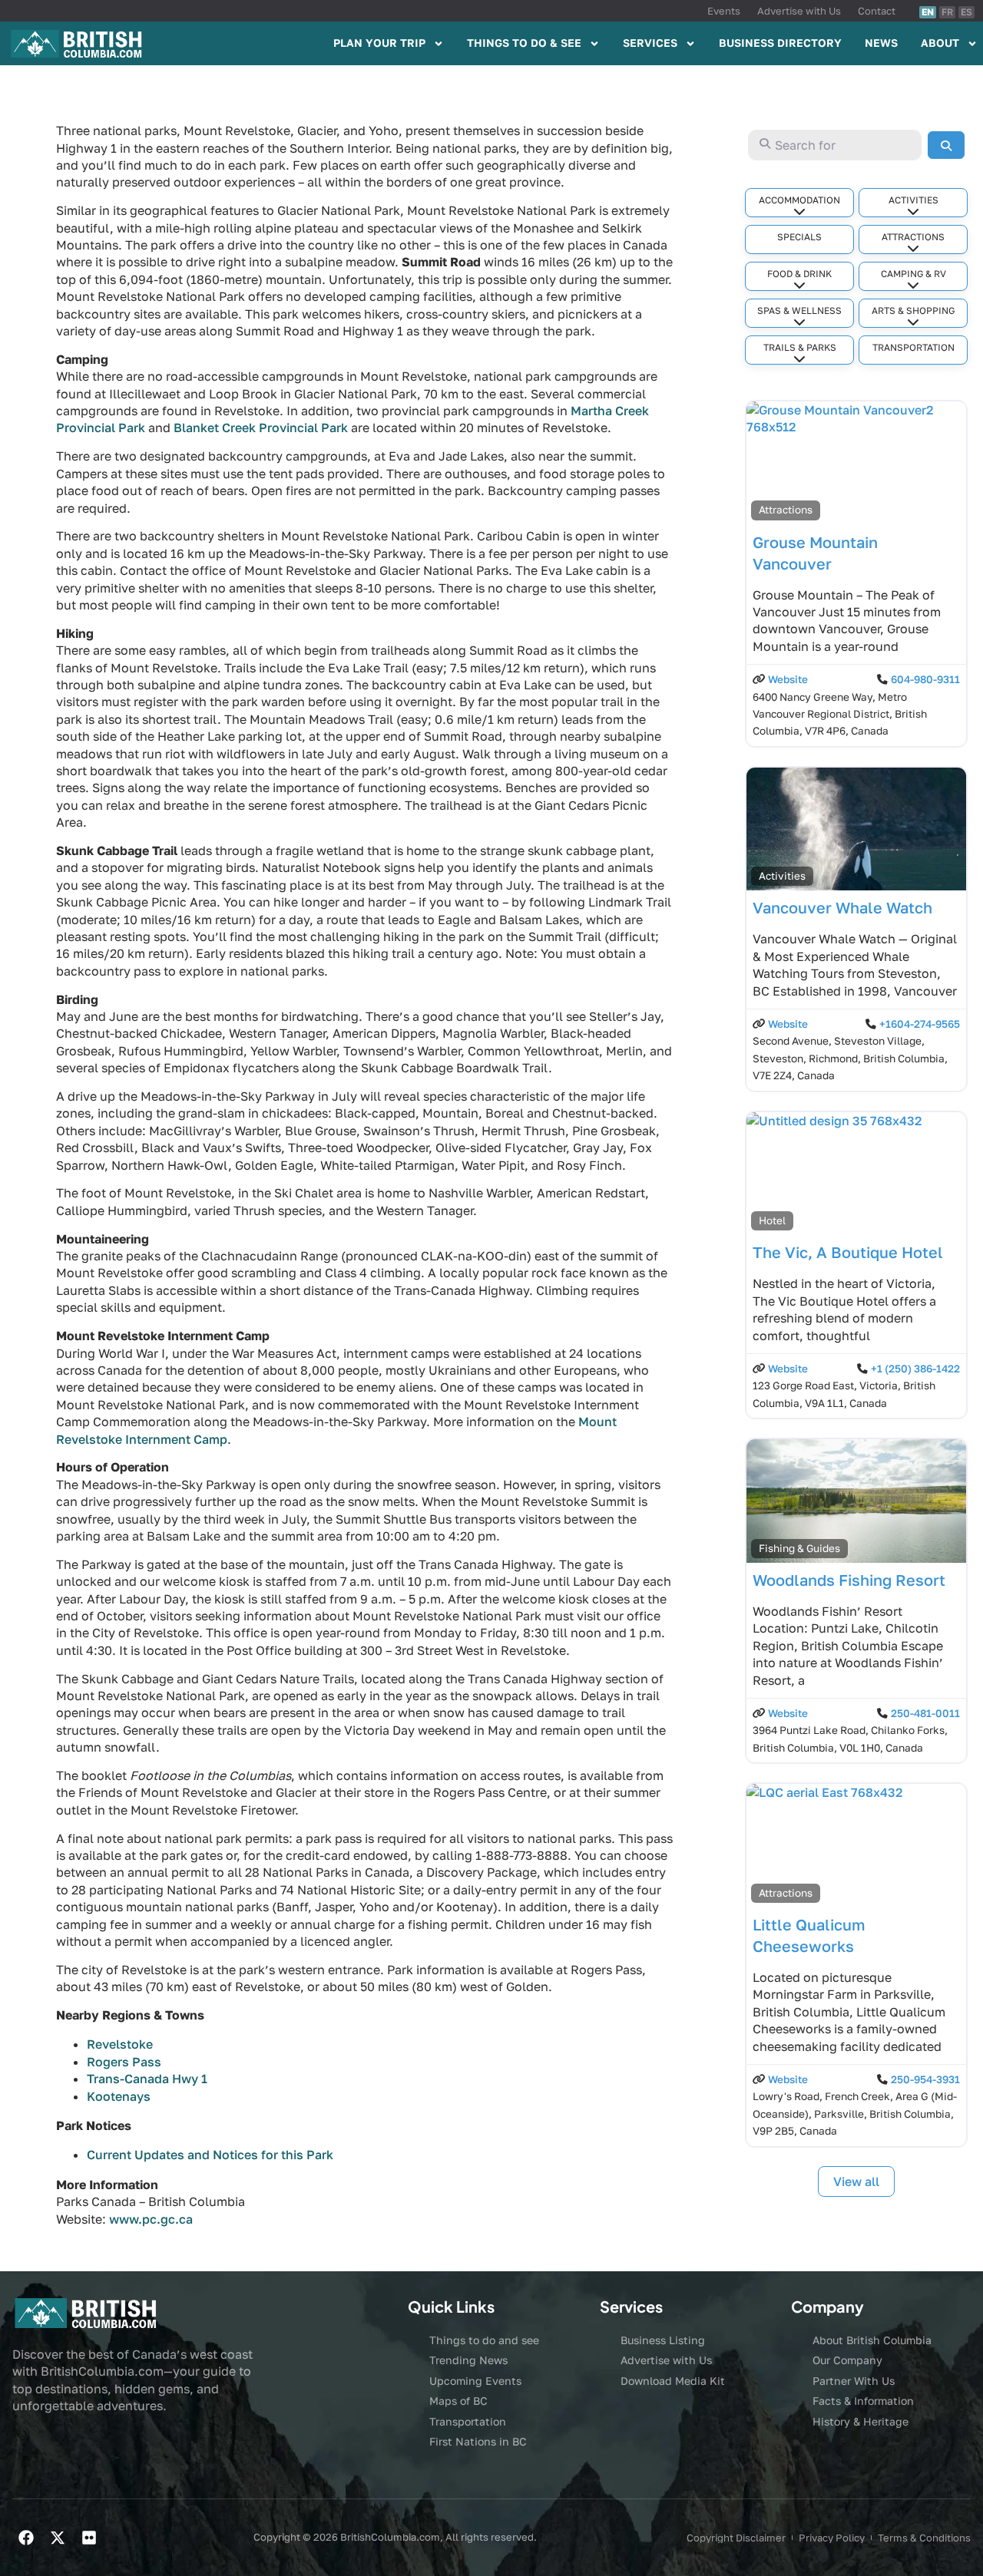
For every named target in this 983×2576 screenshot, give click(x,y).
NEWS (881, 43)
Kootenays (119, 2096)
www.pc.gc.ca (151, 2219)
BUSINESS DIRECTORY (780, 43)
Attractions (913, 237)
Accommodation (799, 200)
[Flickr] (89, 2538)
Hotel (772, 1220)
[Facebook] (26, 2538)
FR (947, 12)
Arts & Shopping (913, 310)
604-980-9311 (925, 679)
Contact (877, 11)
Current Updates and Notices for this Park (210, 2155)
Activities (913, 200)
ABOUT (940, 43)
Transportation (913, 347)
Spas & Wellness (799, 310)
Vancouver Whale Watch (842, 907)
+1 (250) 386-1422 (915, 1369)
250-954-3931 (925, 2079)
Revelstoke (120, 2044)
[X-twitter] (58, 2538)
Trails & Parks (800, 347)
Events (724, 11)
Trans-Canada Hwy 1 (147, 2079)
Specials (799, 237)
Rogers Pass (124, 2062)
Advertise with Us (799, 11)
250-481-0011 (925, 1713)
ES (966, 12)
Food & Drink (799, 274)
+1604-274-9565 (920, 1024)
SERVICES (650, 43)
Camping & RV (913, 274)
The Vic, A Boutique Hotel (848, 1252)
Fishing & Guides (799, 1548)
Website (788, 679)
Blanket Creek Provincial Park (261, 428)
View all (856, 2181)
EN (928, 12)
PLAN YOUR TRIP (379, 43)
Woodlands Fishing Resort (849, 1580)
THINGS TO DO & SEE (524, 43)
